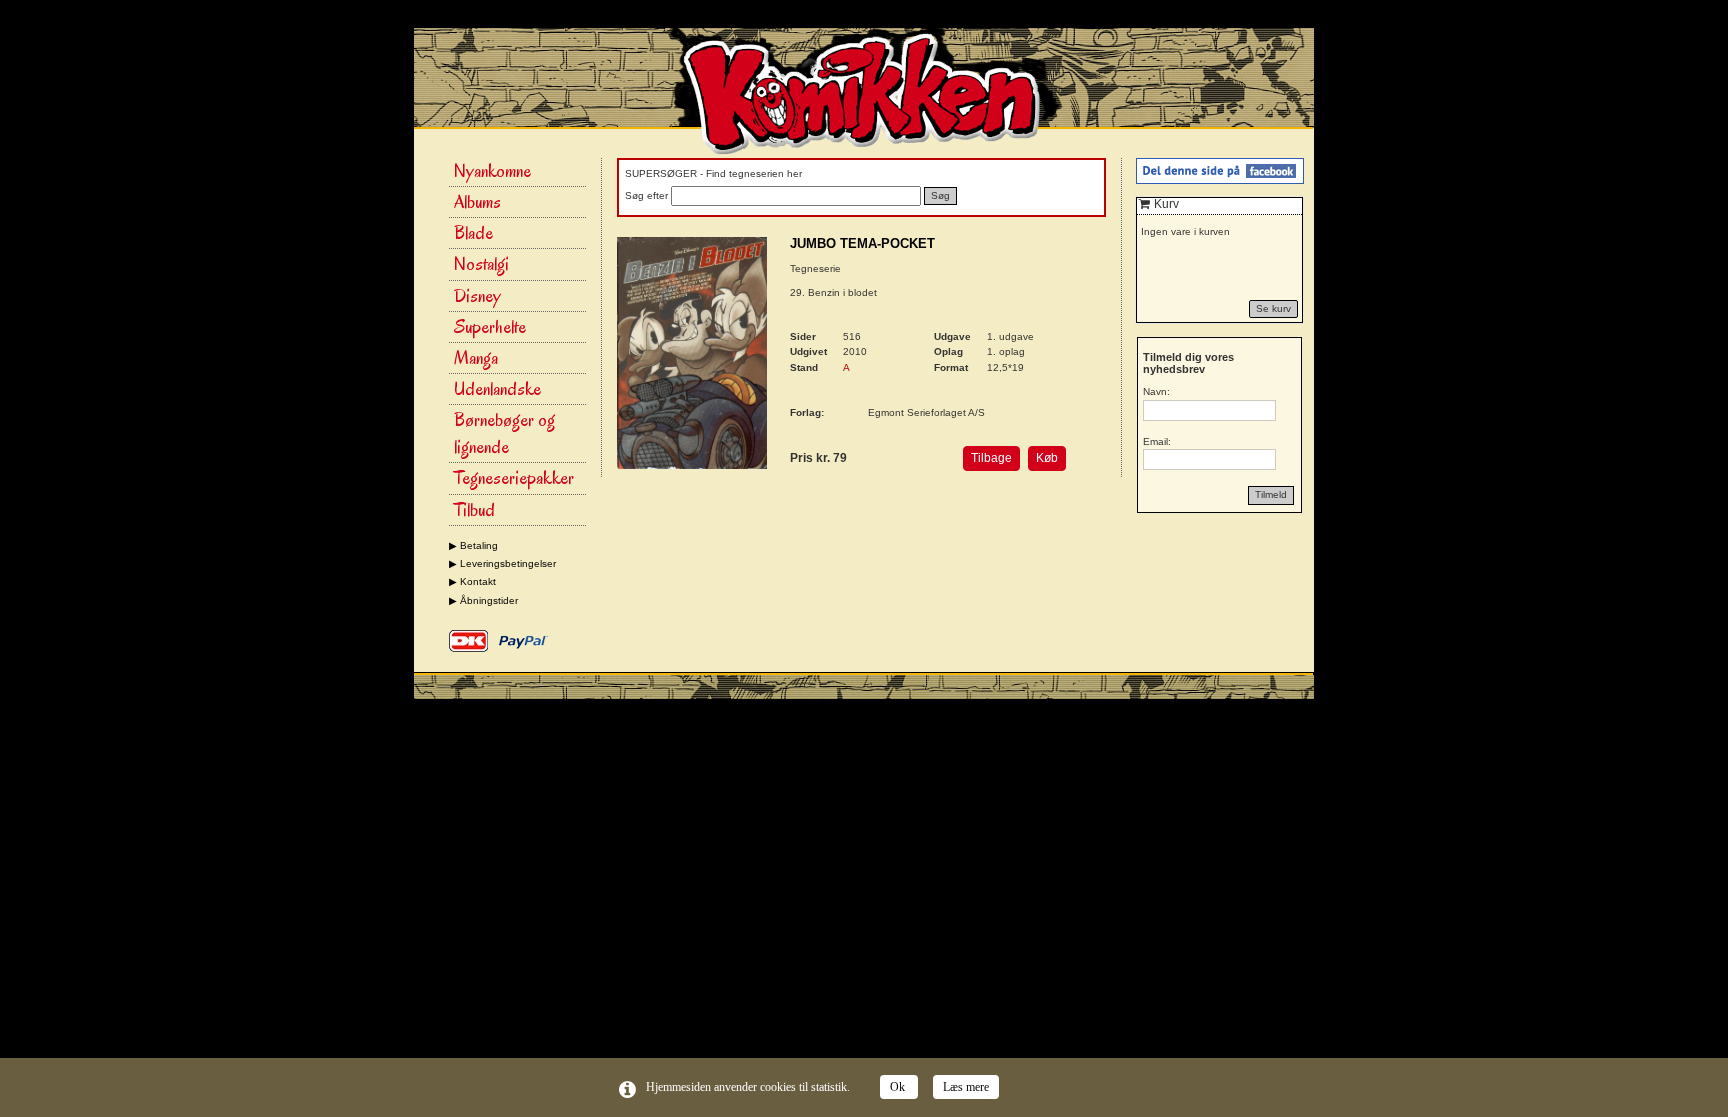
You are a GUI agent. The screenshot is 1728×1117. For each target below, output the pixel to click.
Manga (476, 358)
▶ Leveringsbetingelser (502, 563)
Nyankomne (492, 171)
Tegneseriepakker (514, 478)
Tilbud (474, 510)
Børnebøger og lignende (504, 433)
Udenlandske (497, 389)
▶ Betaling (473, 545)
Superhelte (490, 327)
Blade (473, 233)
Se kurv (1273, 308)
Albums (477, 202)
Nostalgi (481, 264)
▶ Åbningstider (483, 600)
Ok (899, 1087)
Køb (1047, 458)
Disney (477, 296)
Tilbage (991, 458)
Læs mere (966, 1087)
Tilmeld (1271, 494)
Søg (940, 195)
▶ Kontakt (472, 581)
